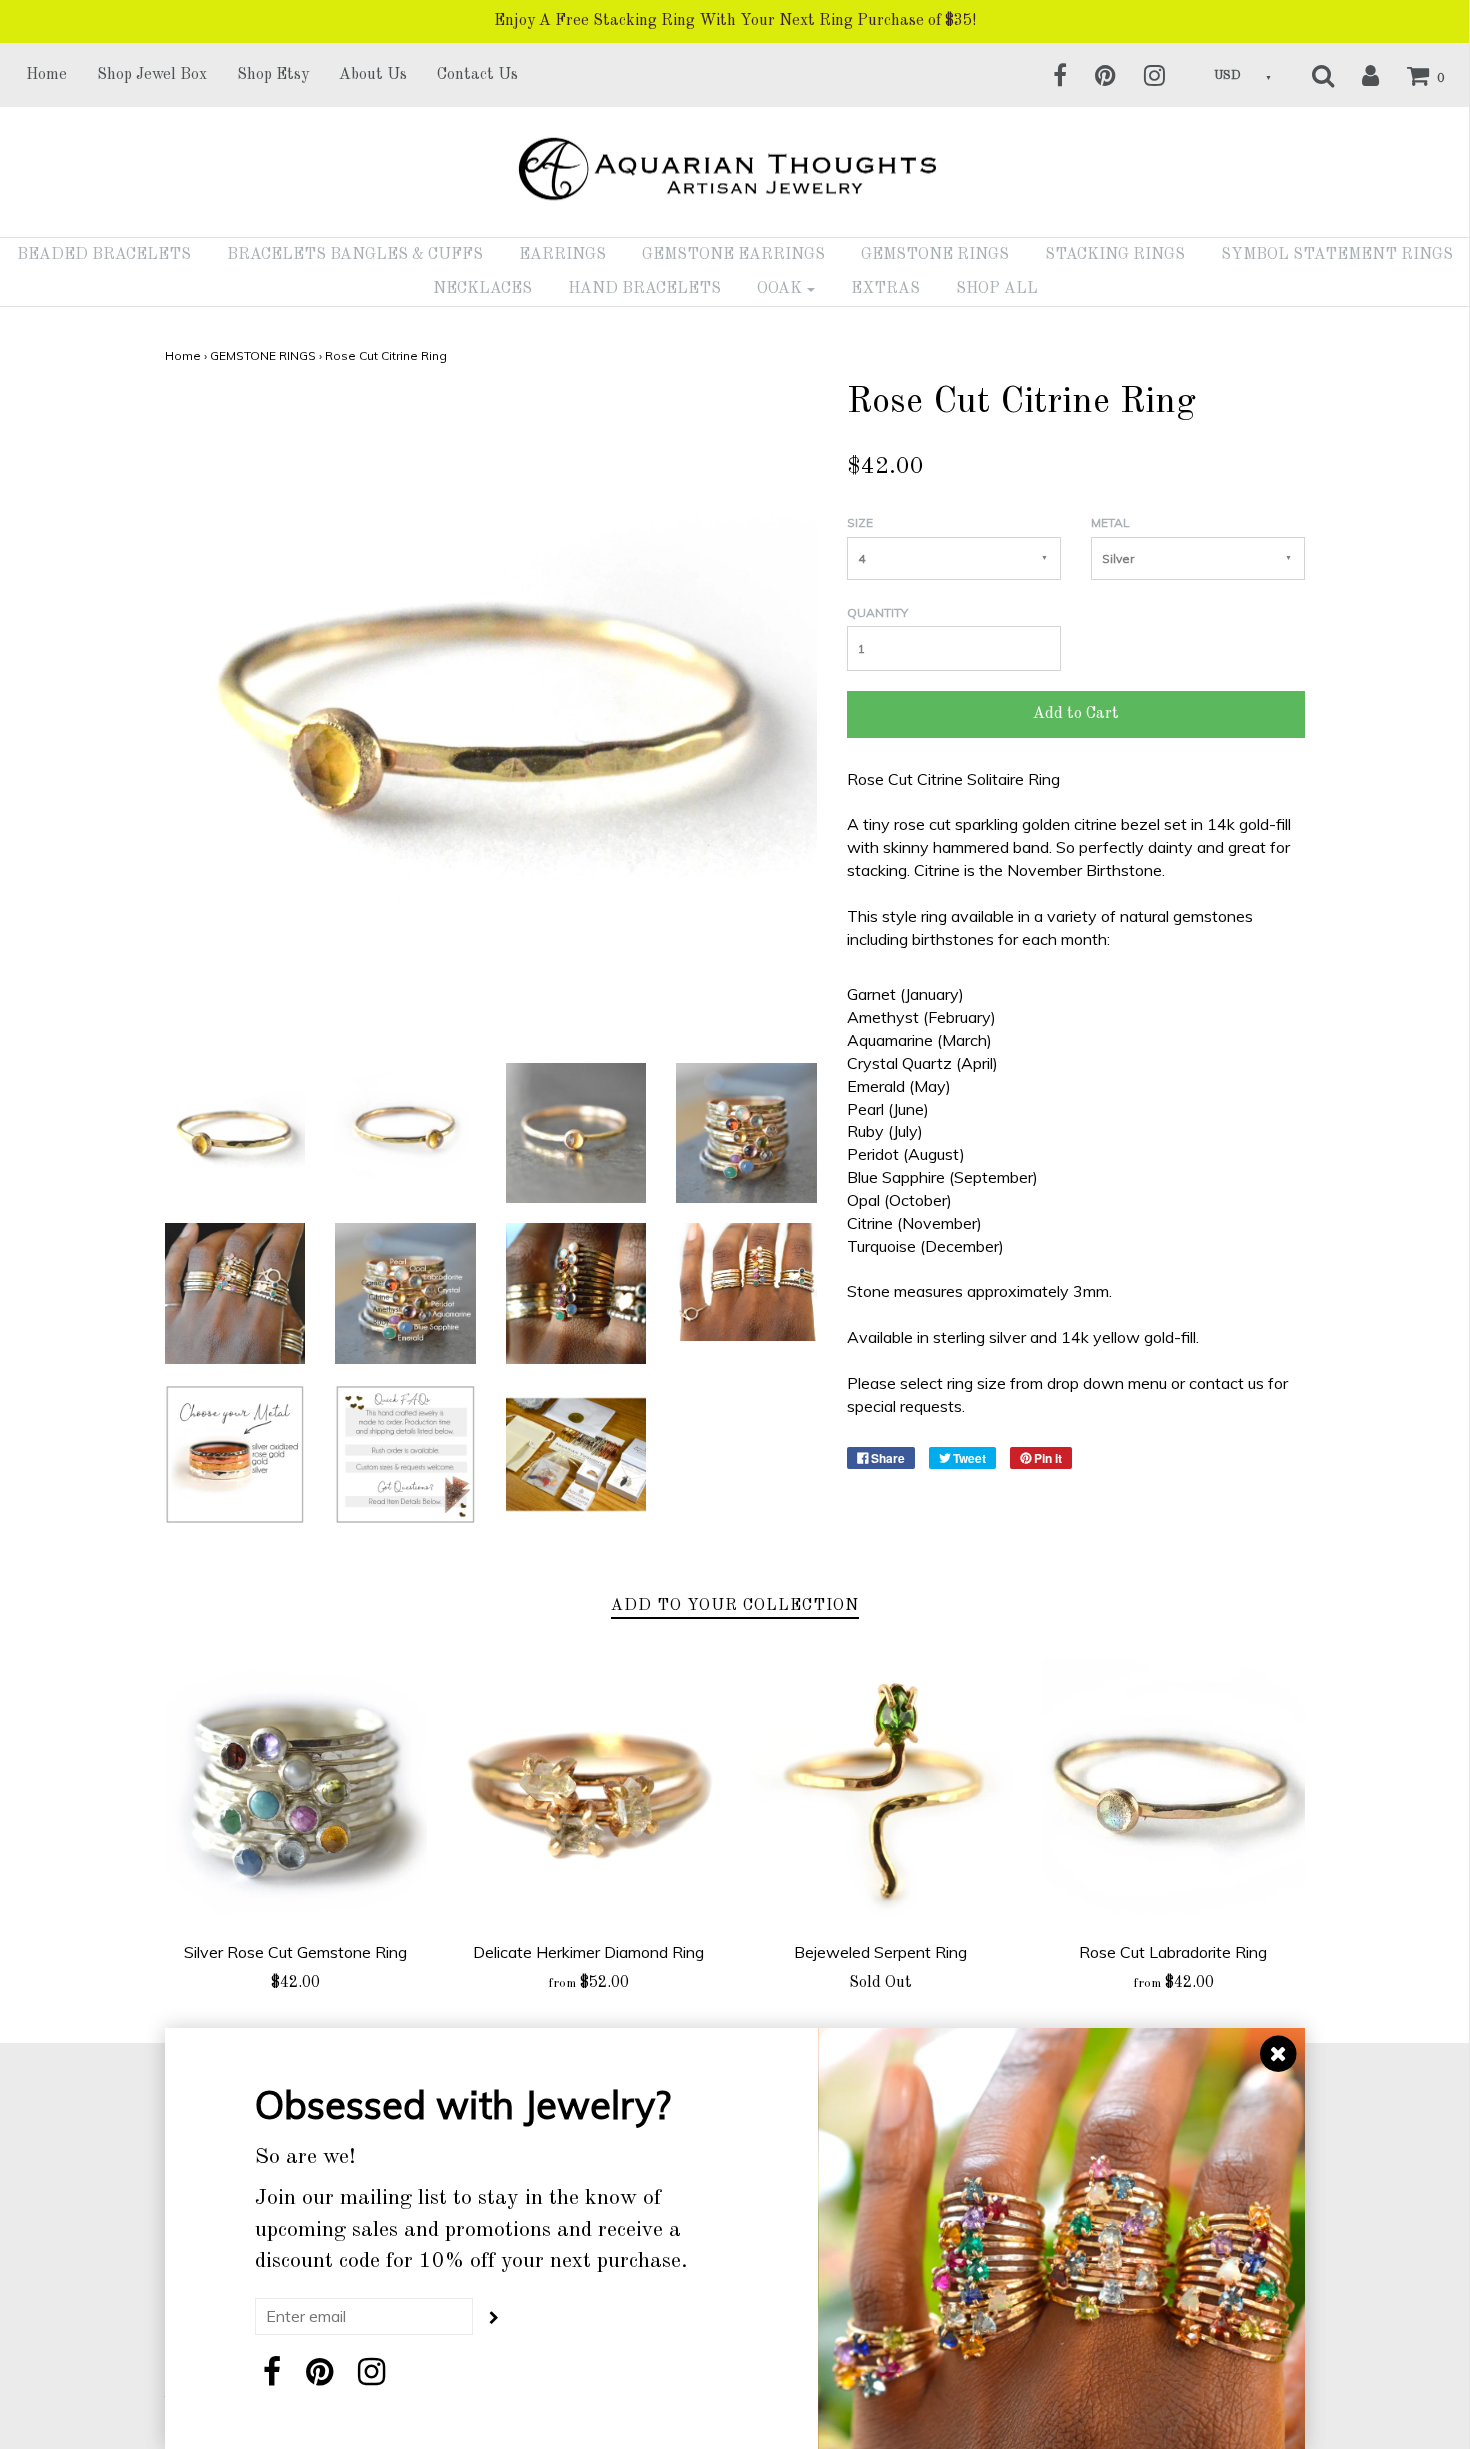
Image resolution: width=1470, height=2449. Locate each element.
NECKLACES (482, 289)
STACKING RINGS (1115, 255)
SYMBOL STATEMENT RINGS (1337, 255)
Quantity (877, 612)
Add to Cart (1076, 714)
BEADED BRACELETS (104, 255)
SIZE (860, 522)
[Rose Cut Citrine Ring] (235, 1131)
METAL (1110, 522)
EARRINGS (562, 255)
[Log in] (1358, 75)
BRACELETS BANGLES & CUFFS (355, 255)
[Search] (1310, 75)
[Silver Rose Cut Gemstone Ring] (296, 1790)
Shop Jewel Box (152, 75)
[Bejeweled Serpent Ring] (881, 1790)
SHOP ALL (997, 289)
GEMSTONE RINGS (935, 255)
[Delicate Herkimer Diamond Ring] (588, 1790)
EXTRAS (885, 289)
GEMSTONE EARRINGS (733, 255)
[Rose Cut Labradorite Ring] (1173, 1790)
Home (46, 75)
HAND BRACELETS (644, 289)
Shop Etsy (273, 75)
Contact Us (477, 75)
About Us (373, 75)
